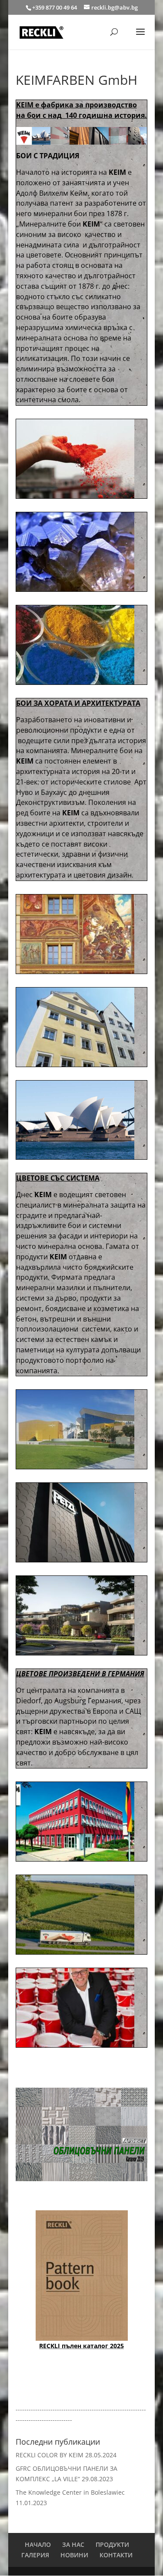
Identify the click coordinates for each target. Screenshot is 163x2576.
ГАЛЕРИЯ (35, 2555)
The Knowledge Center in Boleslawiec (70, 2492)
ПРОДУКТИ (112, 2544)
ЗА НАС (73, 2544)
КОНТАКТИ (116, 2555)
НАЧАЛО (38, 2544)
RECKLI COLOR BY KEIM (50, 2455)
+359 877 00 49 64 (55, 7)
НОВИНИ (74, 2555)
